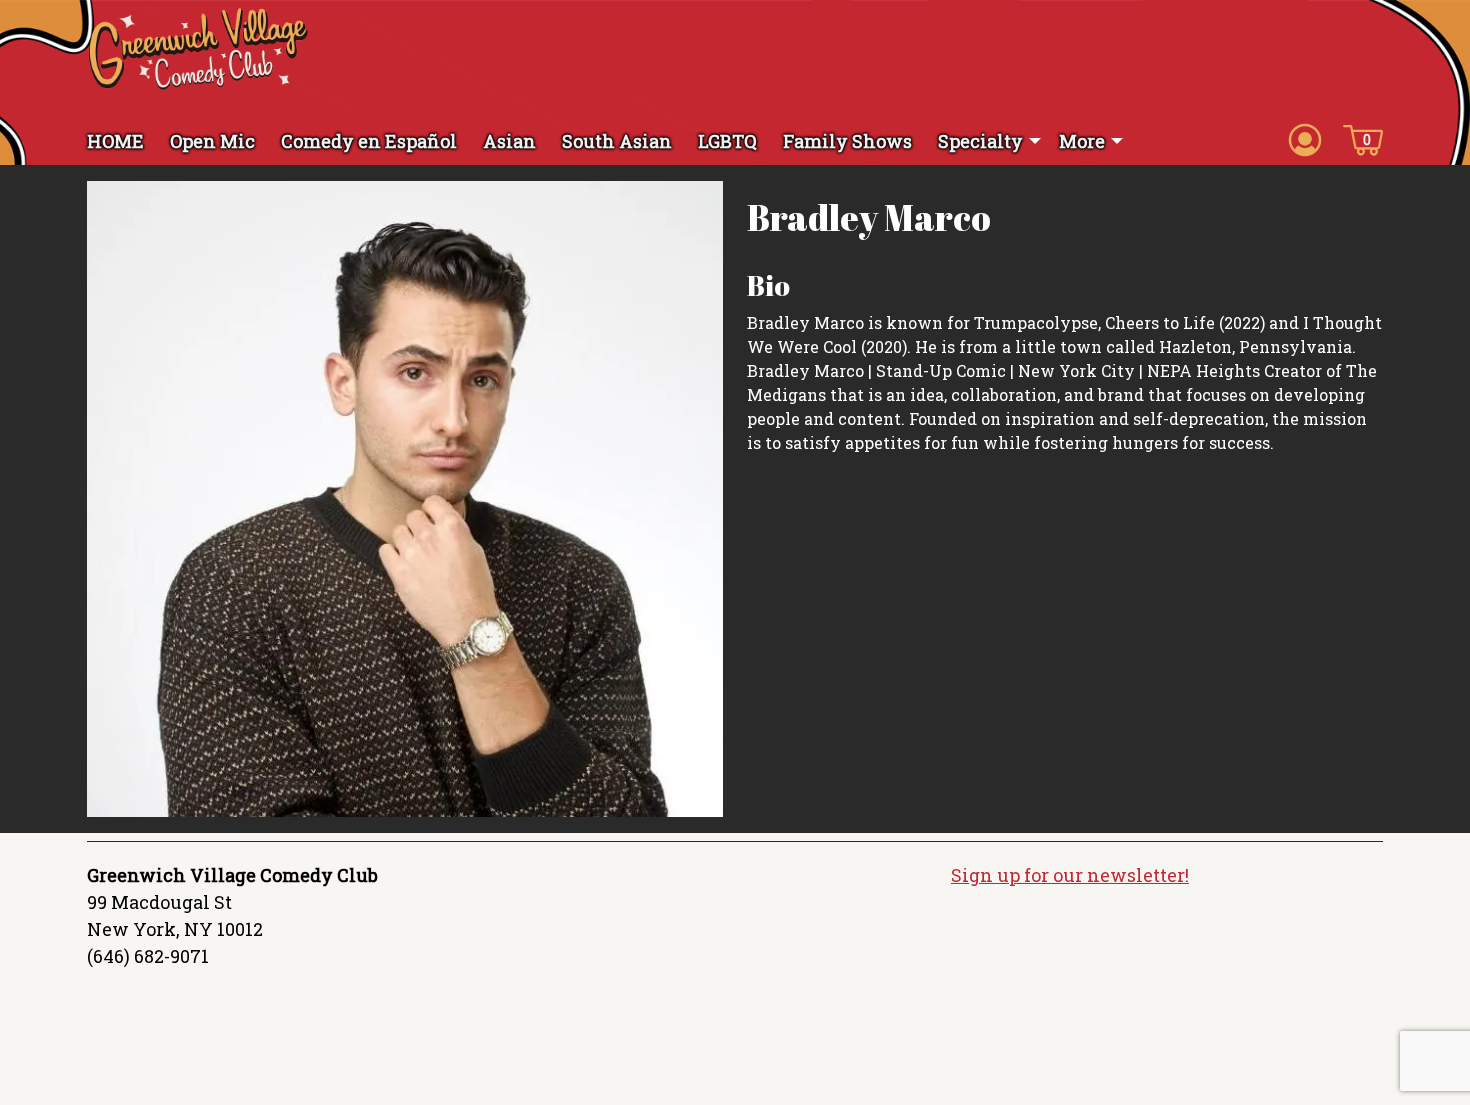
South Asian (617, 141)
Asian (509, 141)
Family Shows (847, 141)
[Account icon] (1305, 139)
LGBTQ (727, 141)
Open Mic (212, 141)
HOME (115, 141)
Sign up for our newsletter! (1070, 875)
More (1082, 141)
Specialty (980, 141)
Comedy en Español (369, 141)
